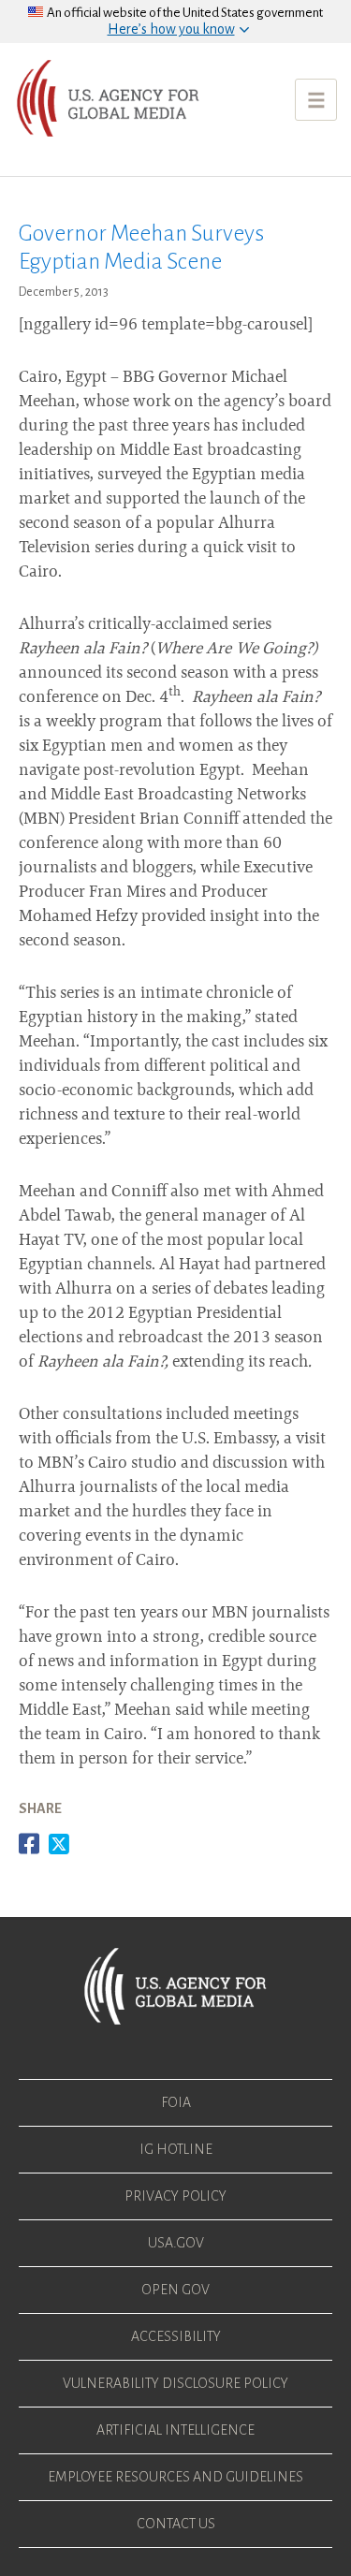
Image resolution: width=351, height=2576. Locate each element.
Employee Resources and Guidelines (175, 2477)
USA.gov (176, 2243)
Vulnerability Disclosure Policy (175, 2383)
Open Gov (175, 2290)
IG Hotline (176, 2149)
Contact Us (176, 2524)
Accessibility (176, 2336)
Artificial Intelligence (175, 2430)
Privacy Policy (175, 2196)
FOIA (176, 2102)
